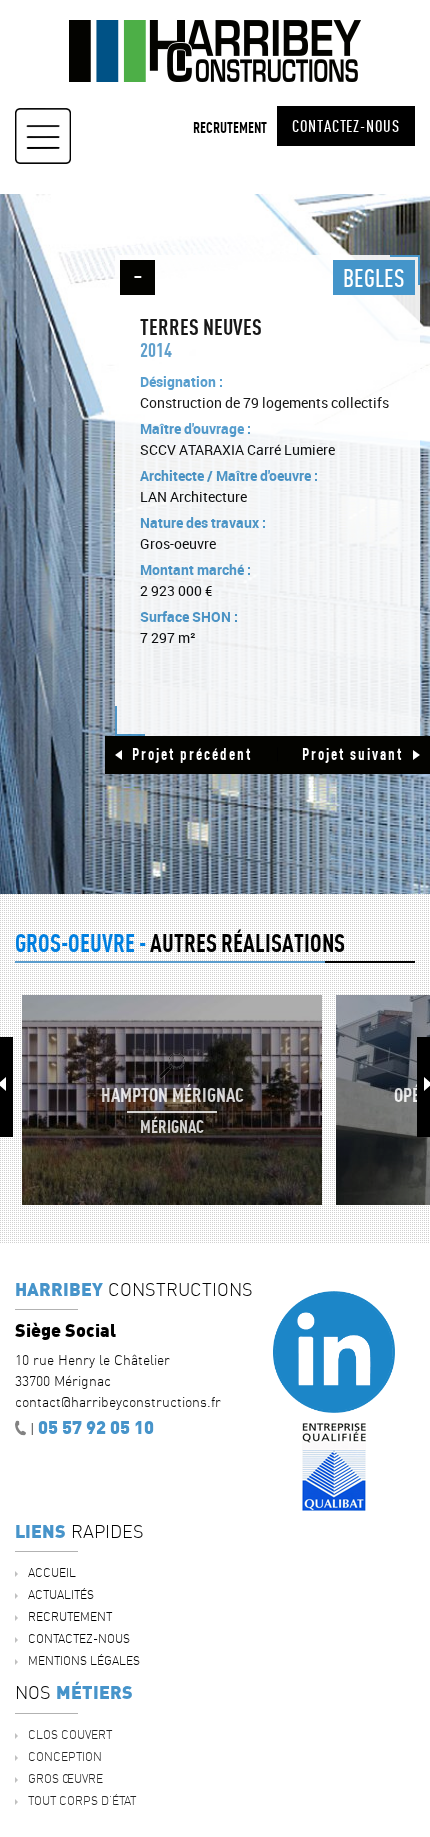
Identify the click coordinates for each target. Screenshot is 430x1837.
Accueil (52, 1572)
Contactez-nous (346, 126)
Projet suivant (352, 754)
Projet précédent (192, 754)
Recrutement (230, 127)
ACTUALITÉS (61, 1594)
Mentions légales (84, 1660)
